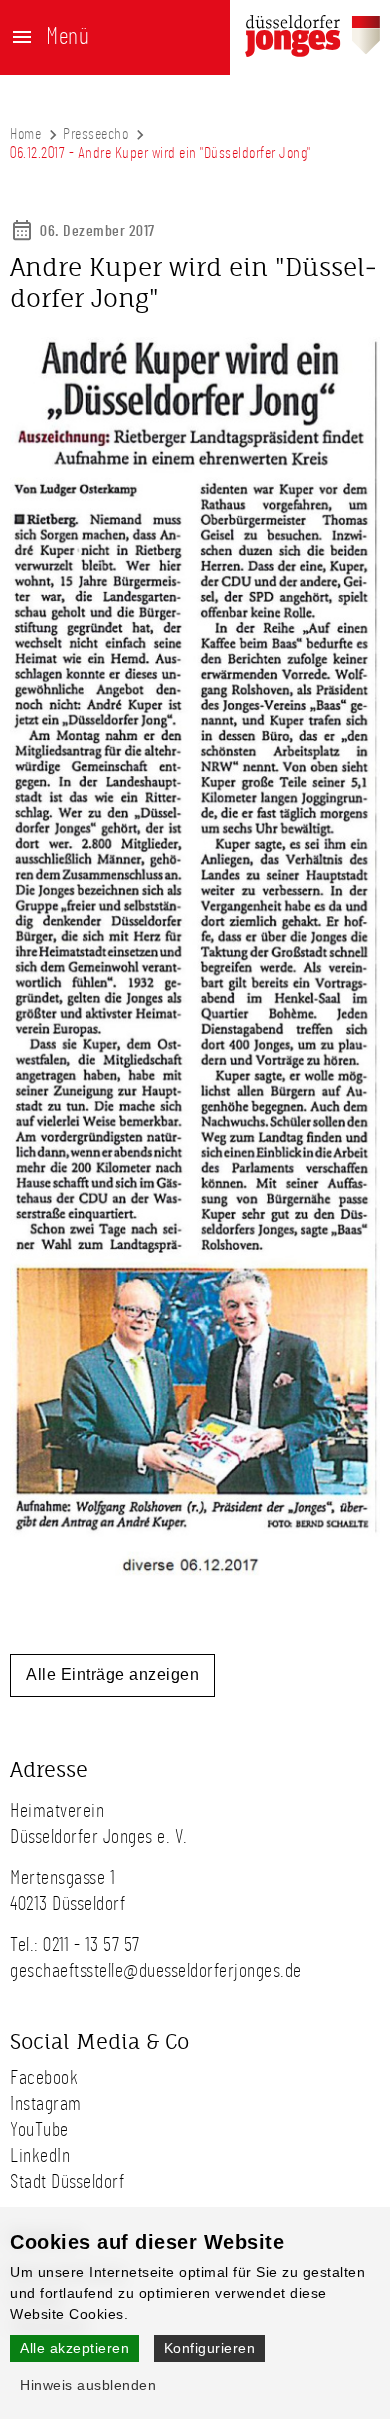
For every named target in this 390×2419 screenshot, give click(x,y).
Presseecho (95, 134)
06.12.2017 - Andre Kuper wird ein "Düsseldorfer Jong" (160, 153)
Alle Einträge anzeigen (112, 1674)
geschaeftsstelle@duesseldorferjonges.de (156, 1971)
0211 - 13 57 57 (91, 1945)
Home (25, 134)
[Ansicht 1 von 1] (195, 1572)
